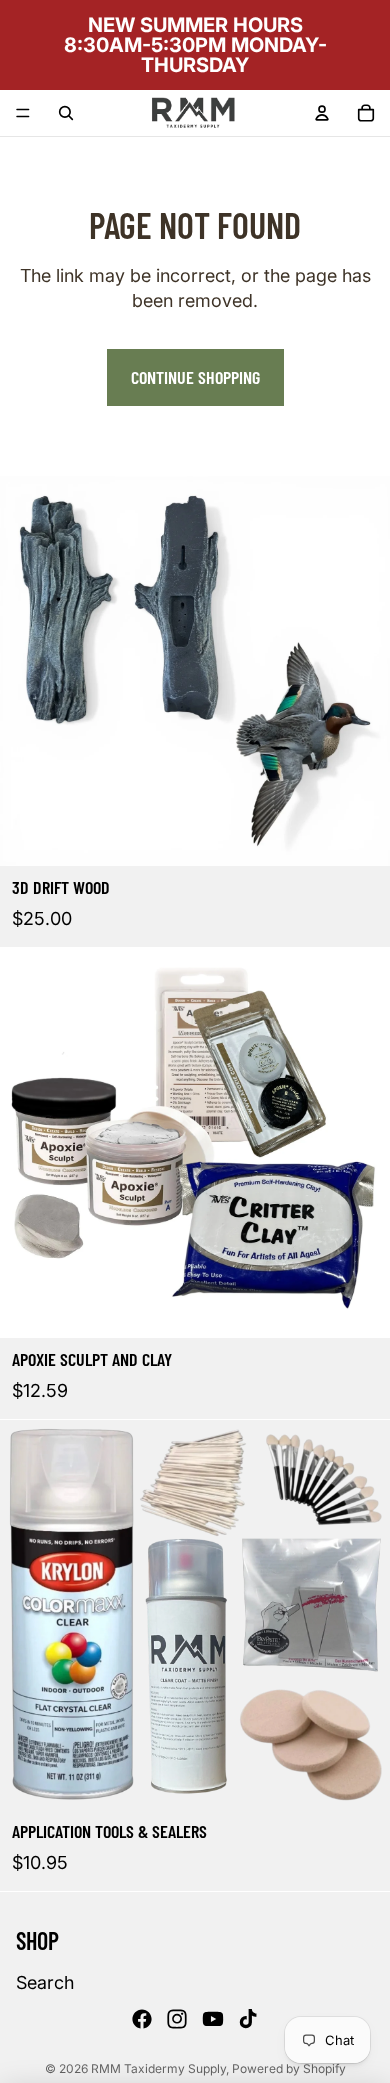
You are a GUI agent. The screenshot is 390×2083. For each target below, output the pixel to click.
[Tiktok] (248, 2019)
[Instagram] (177, 2019)
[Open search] (66, 113)
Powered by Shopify (289, 2068)
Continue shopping (195, 377)
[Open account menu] (322, 113)
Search (45, 1982)
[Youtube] (213, 2019)
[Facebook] (142, 2019)
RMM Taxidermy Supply (158, 2068)
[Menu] (23, 113)
